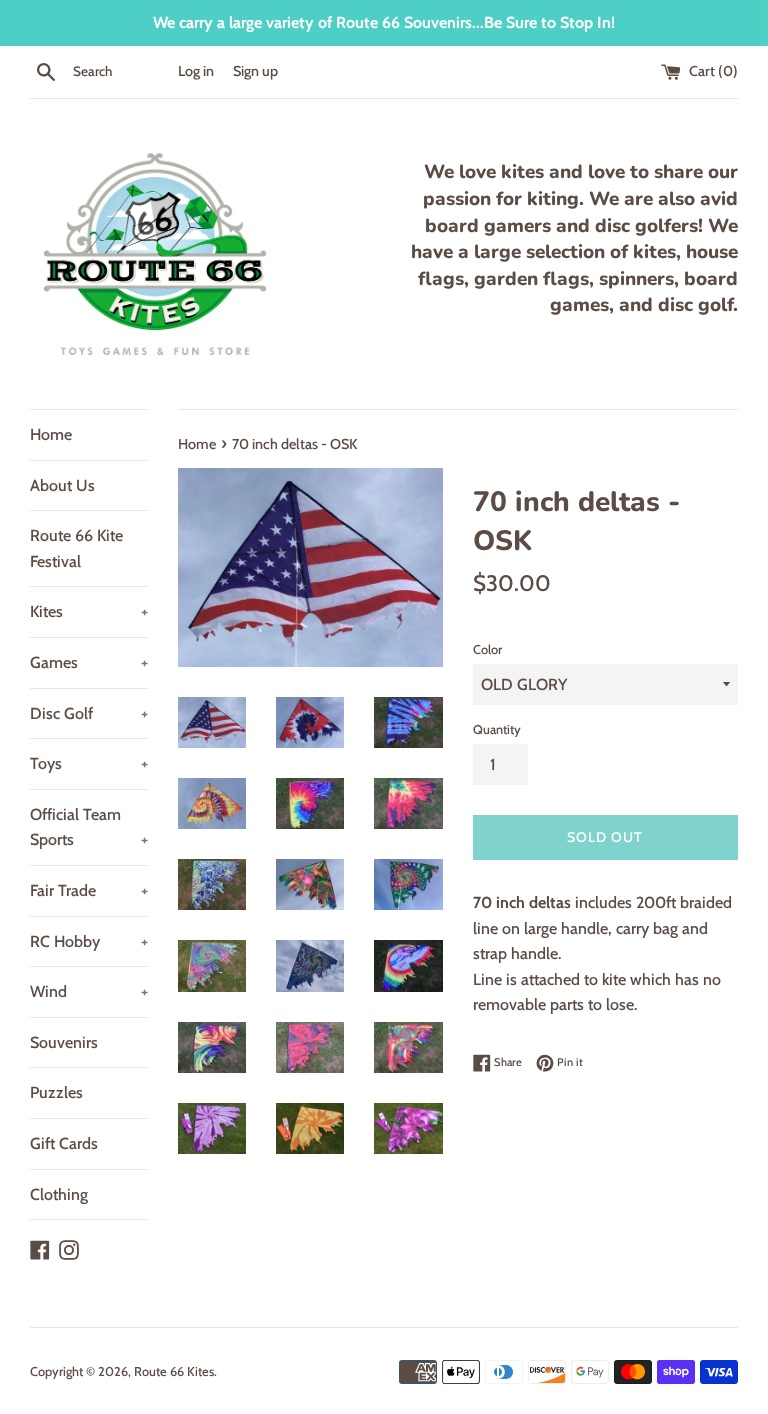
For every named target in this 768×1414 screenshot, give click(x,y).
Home (51, 434)
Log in (196, 71)
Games (89, 662)
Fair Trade (89, 890)
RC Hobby (89, 941)
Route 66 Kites (174, 1371)
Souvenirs (64, 1042)
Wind (89, 991)
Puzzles (56, 1092)
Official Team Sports (89, 827)
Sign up (255, 71)
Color (487, 649)
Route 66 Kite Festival (76, 548)
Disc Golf (89, 713)
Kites (89, 611)
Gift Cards (64, 1143)
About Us (62, 485)
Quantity (497, 729)
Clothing (59, 1194)
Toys (89, 763)
